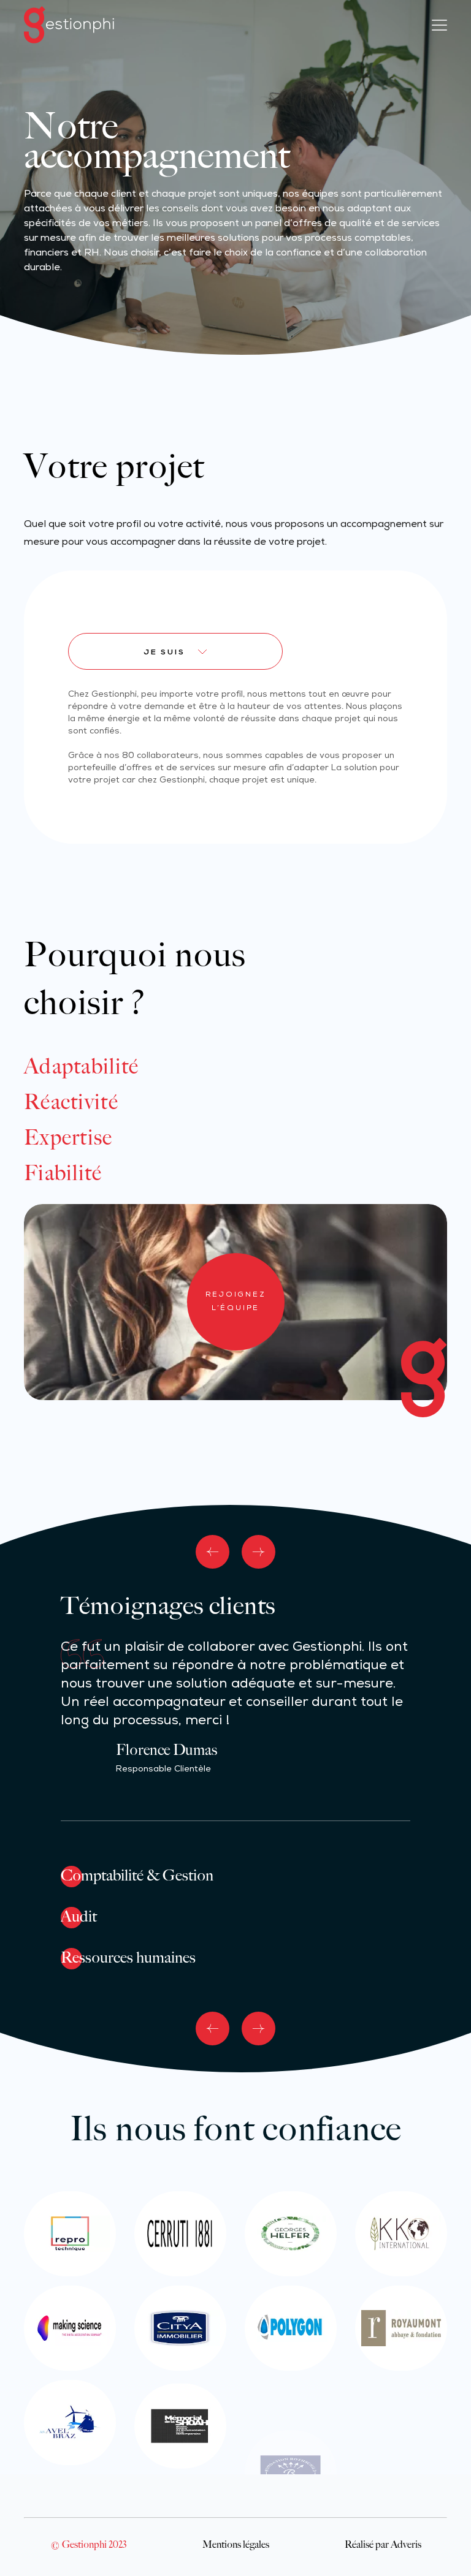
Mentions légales (236, 2544)
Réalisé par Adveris (383, 2544)
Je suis (164, 653)
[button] (213, 1552)
